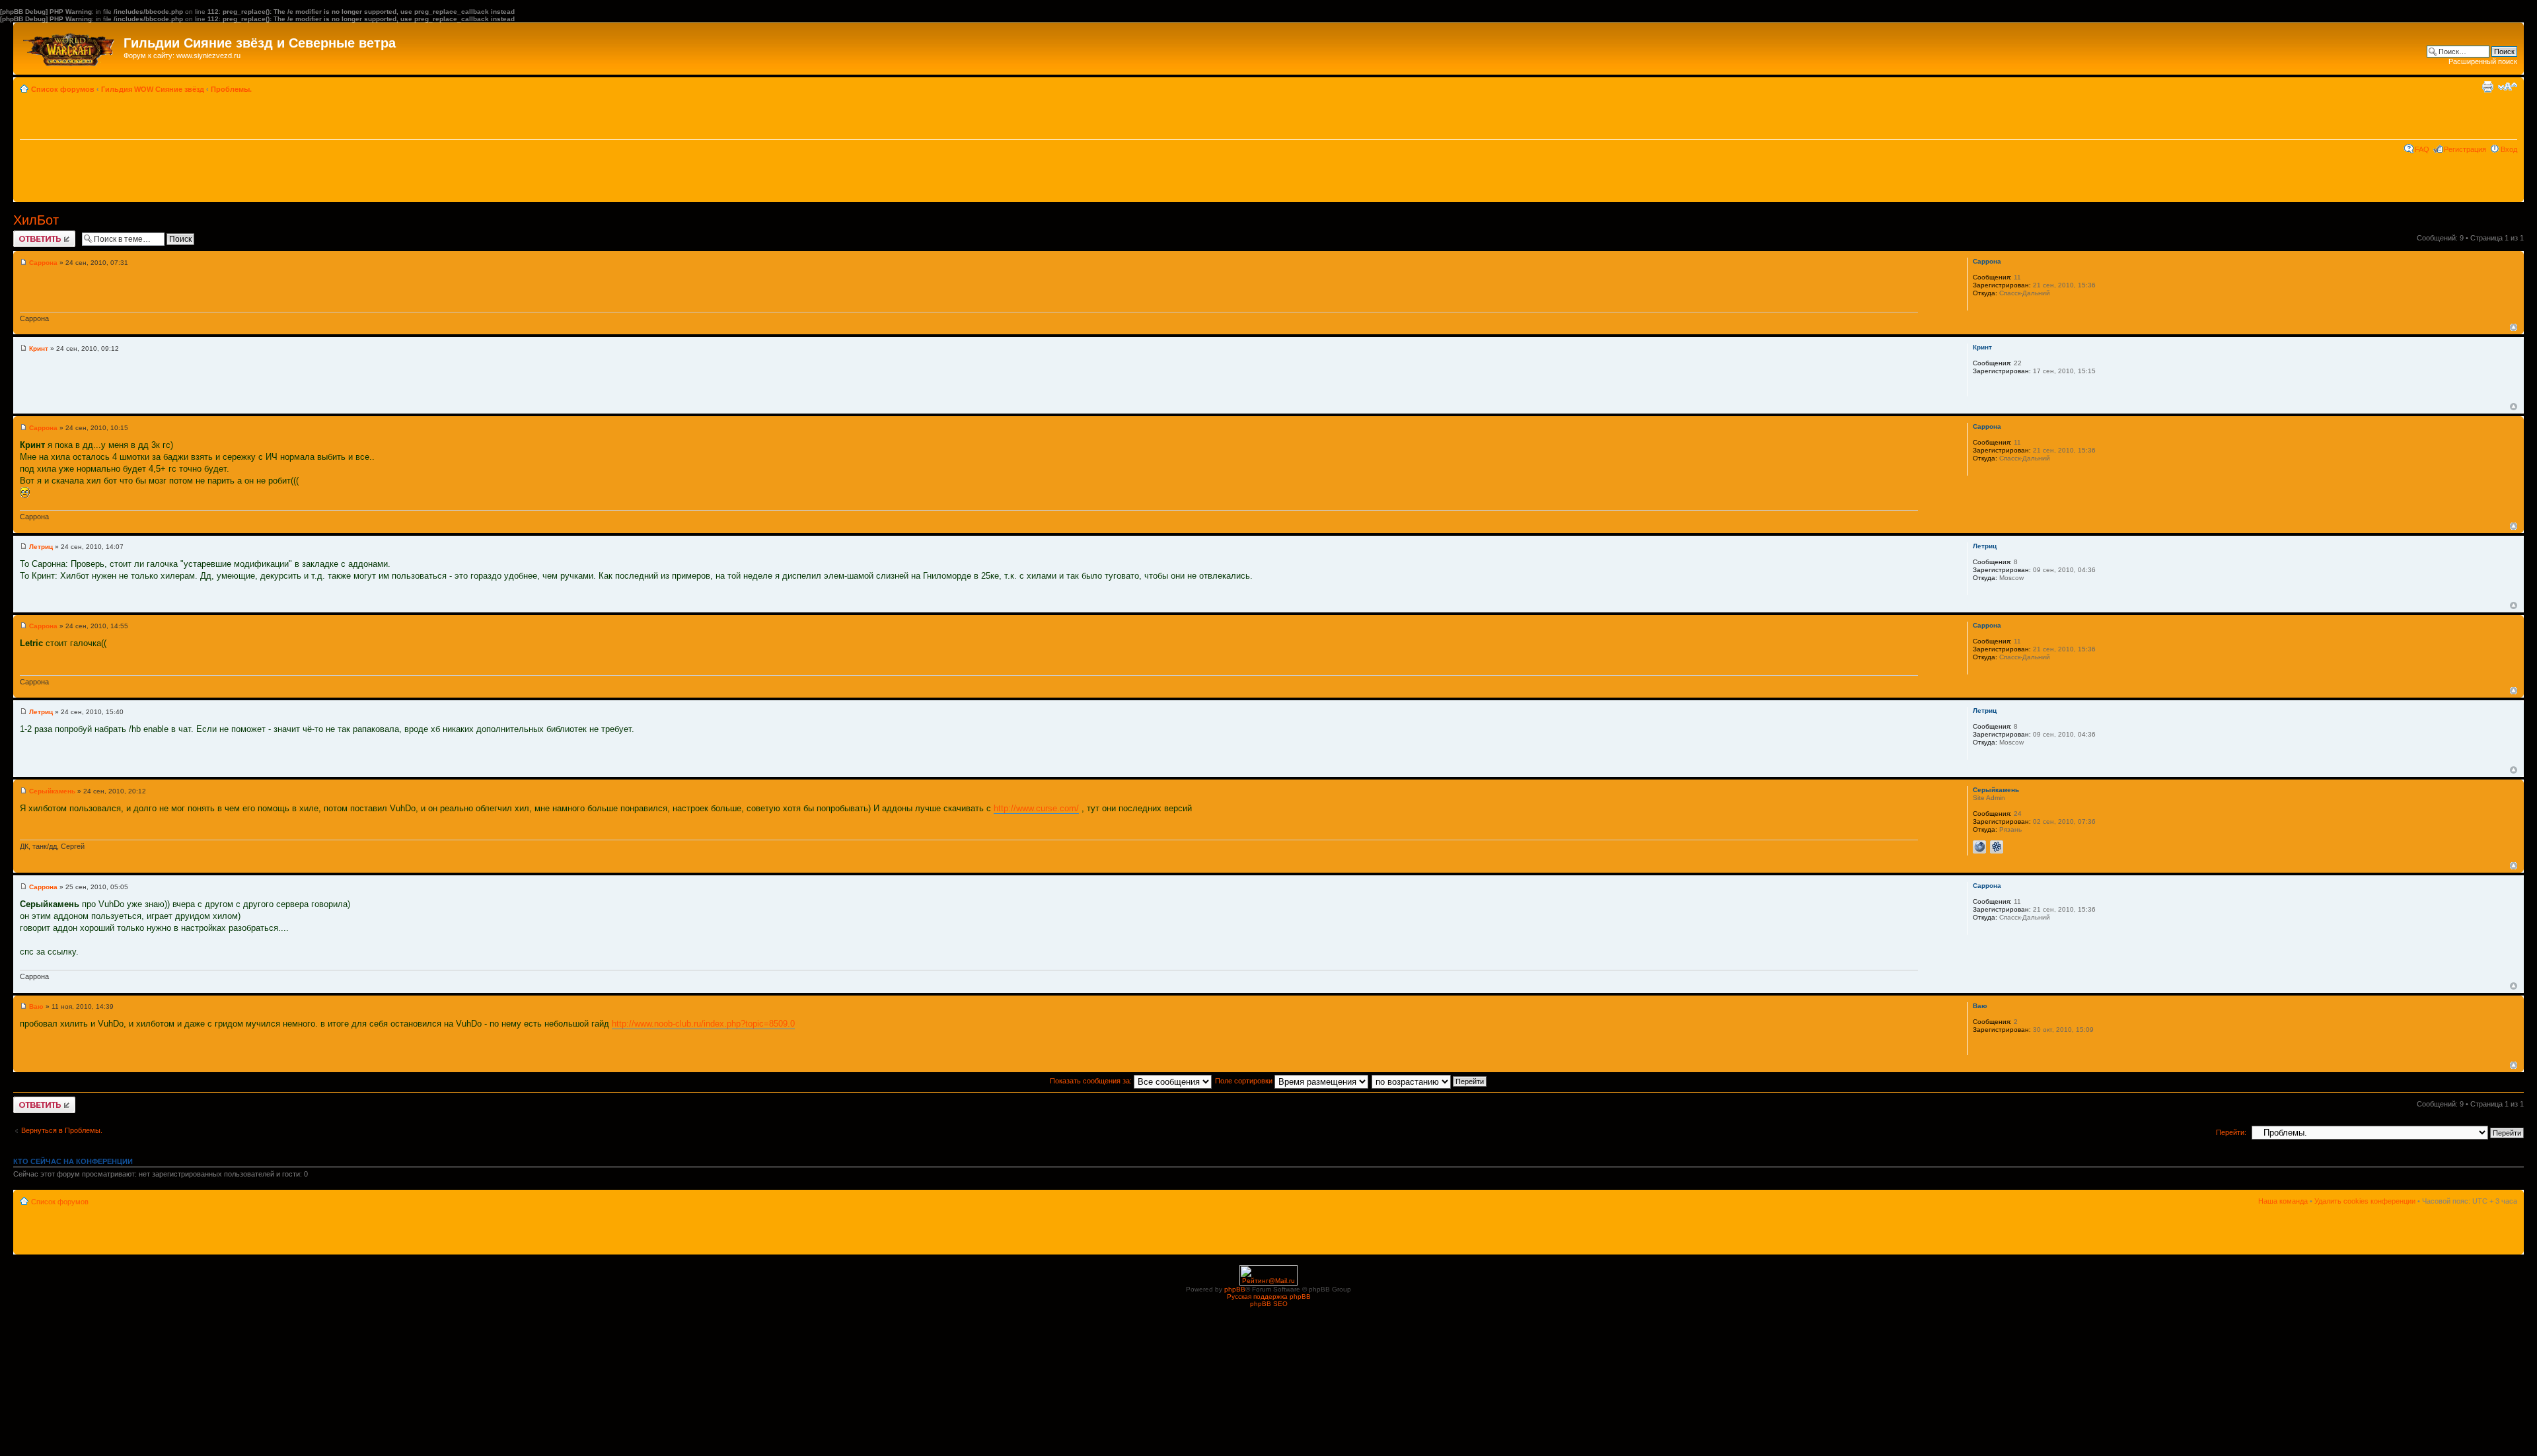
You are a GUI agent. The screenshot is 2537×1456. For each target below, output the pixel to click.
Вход (2509, 149)
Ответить (29, 235)
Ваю (36, 1006)
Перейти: (2231, 1132)
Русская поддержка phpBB (1269, 1296)
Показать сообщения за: (1092, 1081)
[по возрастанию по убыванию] (1430, 1081)
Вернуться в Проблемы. (62, 1130)
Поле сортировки (1245, 1081)
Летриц (41, 547)
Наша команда (2283, 1201)
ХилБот (36, 220)
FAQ (2422, 149)
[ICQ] (1997, 847)
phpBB (1235, 1289)
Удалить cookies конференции (2365, 1201)
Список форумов (63, 89)
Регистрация (2465, 149)
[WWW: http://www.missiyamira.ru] (1979, 847)
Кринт (39, 348)
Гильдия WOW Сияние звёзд (153, 89)
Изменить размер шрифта (2508, 87)
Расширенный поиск (2483, 61)
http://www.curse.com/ (1036, 808)
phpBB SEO (1269, 1304)
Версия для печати (2487, 87)
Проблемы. (231, 89)
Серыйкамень (52, 791)
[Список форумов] (70, 46)
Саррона (43, 263)
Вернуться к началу (2514, 327)
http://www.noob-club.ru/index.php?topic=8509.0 (703, 1024)
